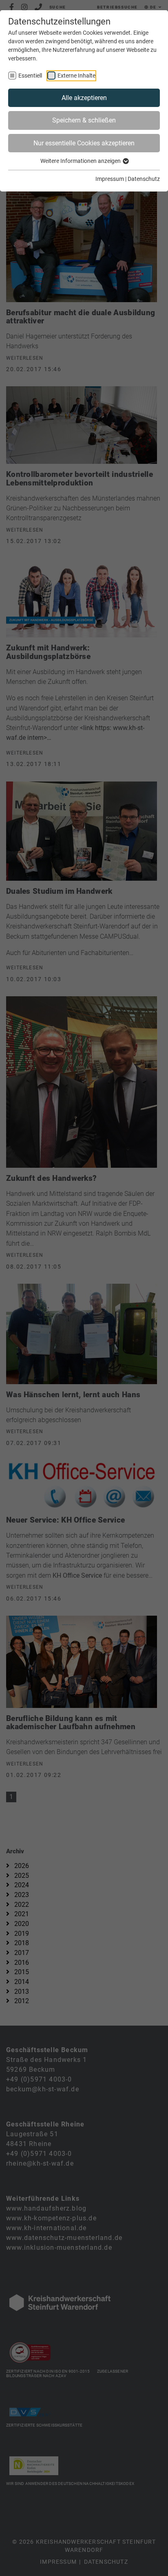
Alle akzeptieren (84, 98)
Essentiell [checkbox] (30, 76)
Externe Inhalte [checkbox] (76, 76)
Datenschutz (144, 179)
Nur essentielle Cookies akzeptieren (84, 143)
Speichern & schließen (84, 120)
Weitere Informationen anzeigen (81, 161)
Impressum (110, 179)
